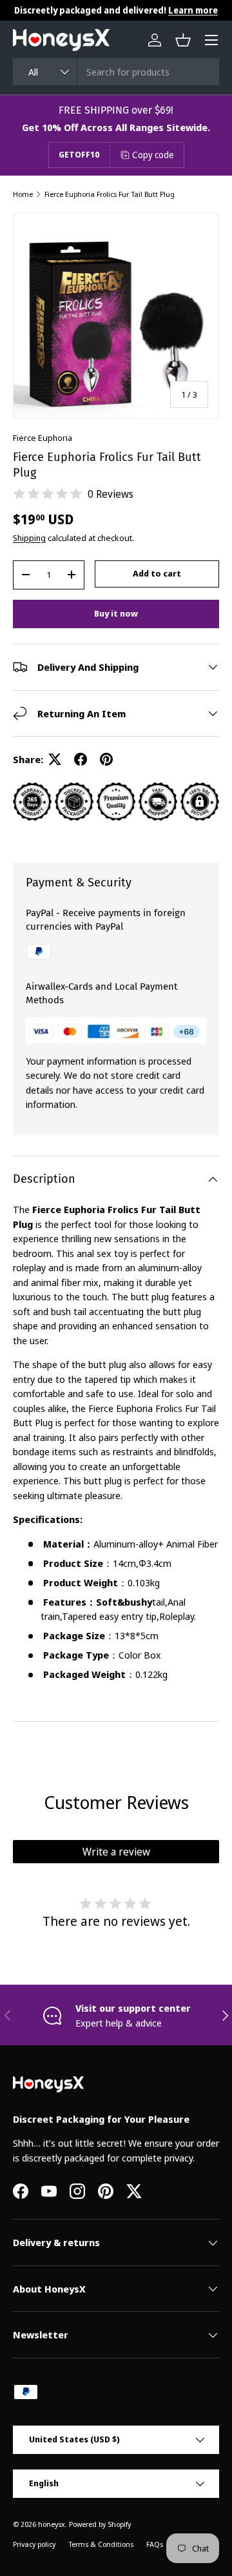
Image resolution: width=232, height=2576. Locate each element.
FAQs (155, 2544)
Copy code (153, 155)
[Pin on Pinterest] (106, 759)
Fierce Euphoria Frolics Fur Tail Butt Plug (110, 194)
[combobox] (116, 72)
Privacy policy (34, 2544)
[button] (183, 40)
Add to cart (157, 573)
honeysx (52, 2524)
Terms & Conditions (101, 2544)
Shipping (29, 538)
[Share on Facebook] (81, 759)
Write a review (116, 1852)
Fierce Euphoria (43, 438)
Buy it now (116, 613)
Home (23, 194)
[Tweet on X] (55, 759)
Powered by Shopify (100, 2524)
